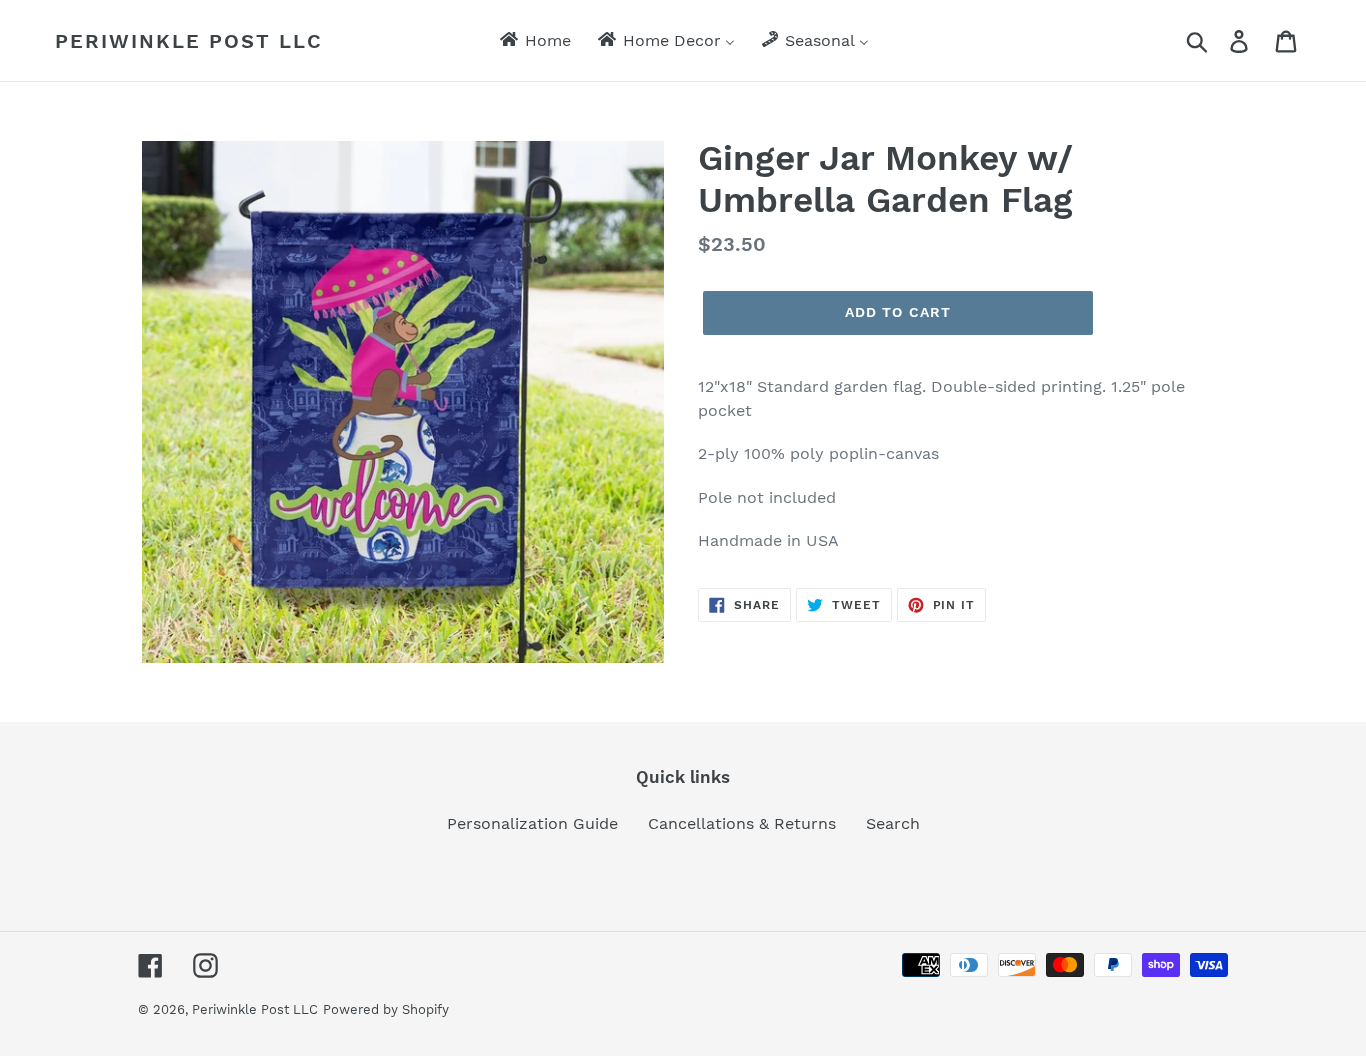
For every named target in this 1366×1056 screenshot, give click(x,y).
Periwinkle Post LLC (189, 41)
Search (893, 823)
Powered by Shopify (386, 1009)
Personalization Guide (532, 823)
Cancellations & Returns (742, 823)
